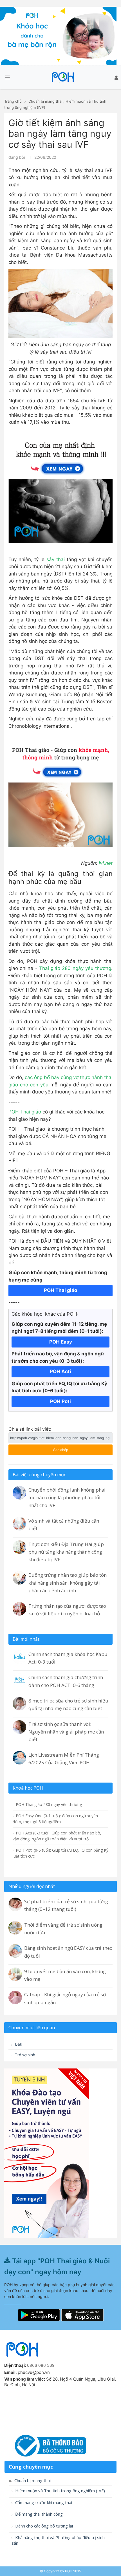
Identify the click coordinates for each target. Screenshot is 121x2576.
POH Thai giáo (25, 1112)
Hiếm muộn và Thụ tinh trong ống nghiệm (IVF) (60, 2491)
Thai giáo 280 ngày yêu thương (75, 968)
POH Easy (61, 1342)
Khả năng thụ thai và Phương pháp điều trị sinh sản (58, 2540)
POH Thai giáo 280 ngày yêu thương (48, 1804)
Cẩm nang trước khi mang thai (43, 2503)
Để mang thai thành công (38, 2514)
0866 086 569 (41, 2365)
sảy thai (55, 559)
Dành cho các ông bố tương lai (43, 2526)
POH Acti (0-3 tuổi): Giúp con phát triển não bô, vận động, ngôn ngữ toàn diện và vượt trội (57, 1836)
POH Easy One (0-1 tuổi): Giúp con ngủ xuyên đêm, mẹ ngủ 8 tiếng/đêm (55, 1819)
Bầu (18, 2044)
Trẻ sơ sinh (24, 2055)
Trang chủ (13, 101)
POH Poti (60, 1401)
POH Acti (60, 1371)
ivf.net (106, 863)
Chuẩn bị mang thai (45, 101)
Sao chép (54, 1448)
